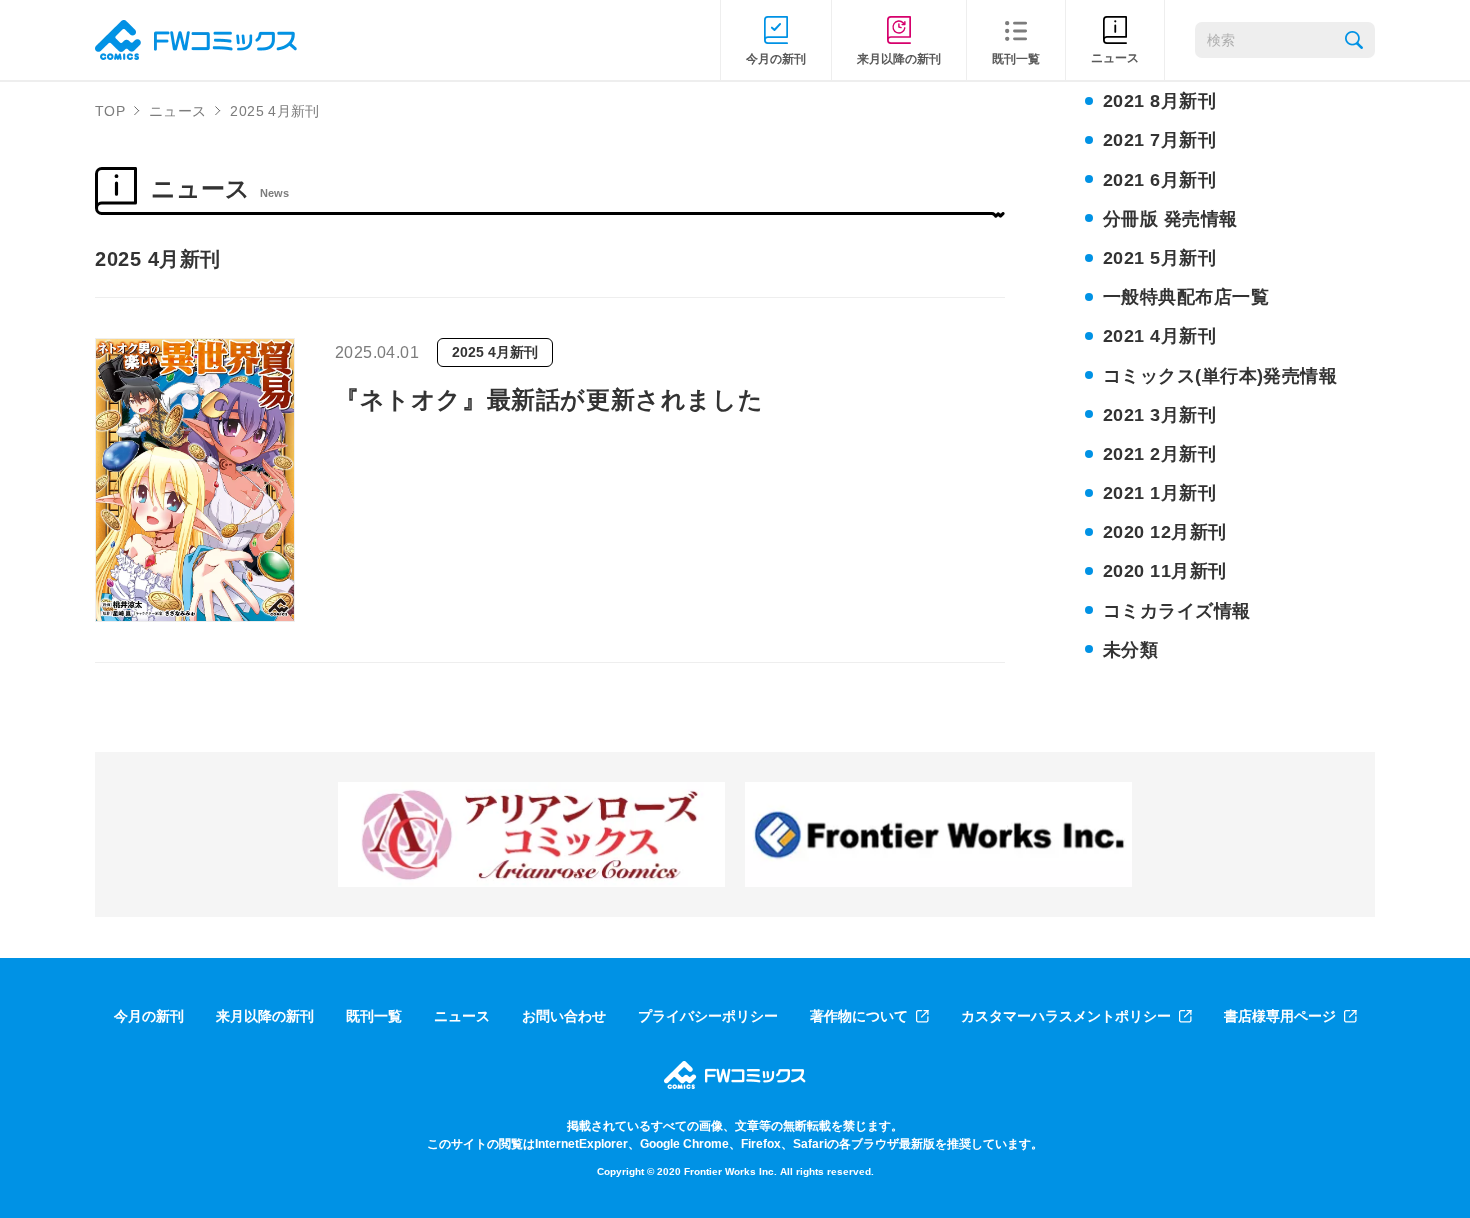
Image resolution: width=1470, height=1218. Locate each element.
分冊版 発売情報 (1170, 219)
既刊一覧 (374, 1016)
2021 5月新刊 (1159, 258)
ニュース (177, 111)
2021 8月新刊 (1159, 101)
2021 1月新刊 (1159, 493)
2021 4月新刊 (1159, 336)
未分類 (1130, 650)
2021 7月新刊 (1159, 140)
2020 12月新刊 (1165, 532)
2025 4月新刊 (495, 352)
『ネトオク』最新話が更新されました (549, 399)
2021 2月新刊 (1159, 454)
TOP (110, 111)
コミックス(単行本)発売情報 (1220, 376)
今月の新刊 (149, 1016)
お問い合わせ (564, 1016)
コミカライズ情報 (1177, 611)
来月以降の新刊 (265, 1016)
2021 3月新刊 (1159, 415)
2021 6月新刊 (1159, 180)
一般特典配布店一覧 (1186, 297)
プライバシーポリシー (708, 1016)
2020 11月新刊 (1165, 571)
